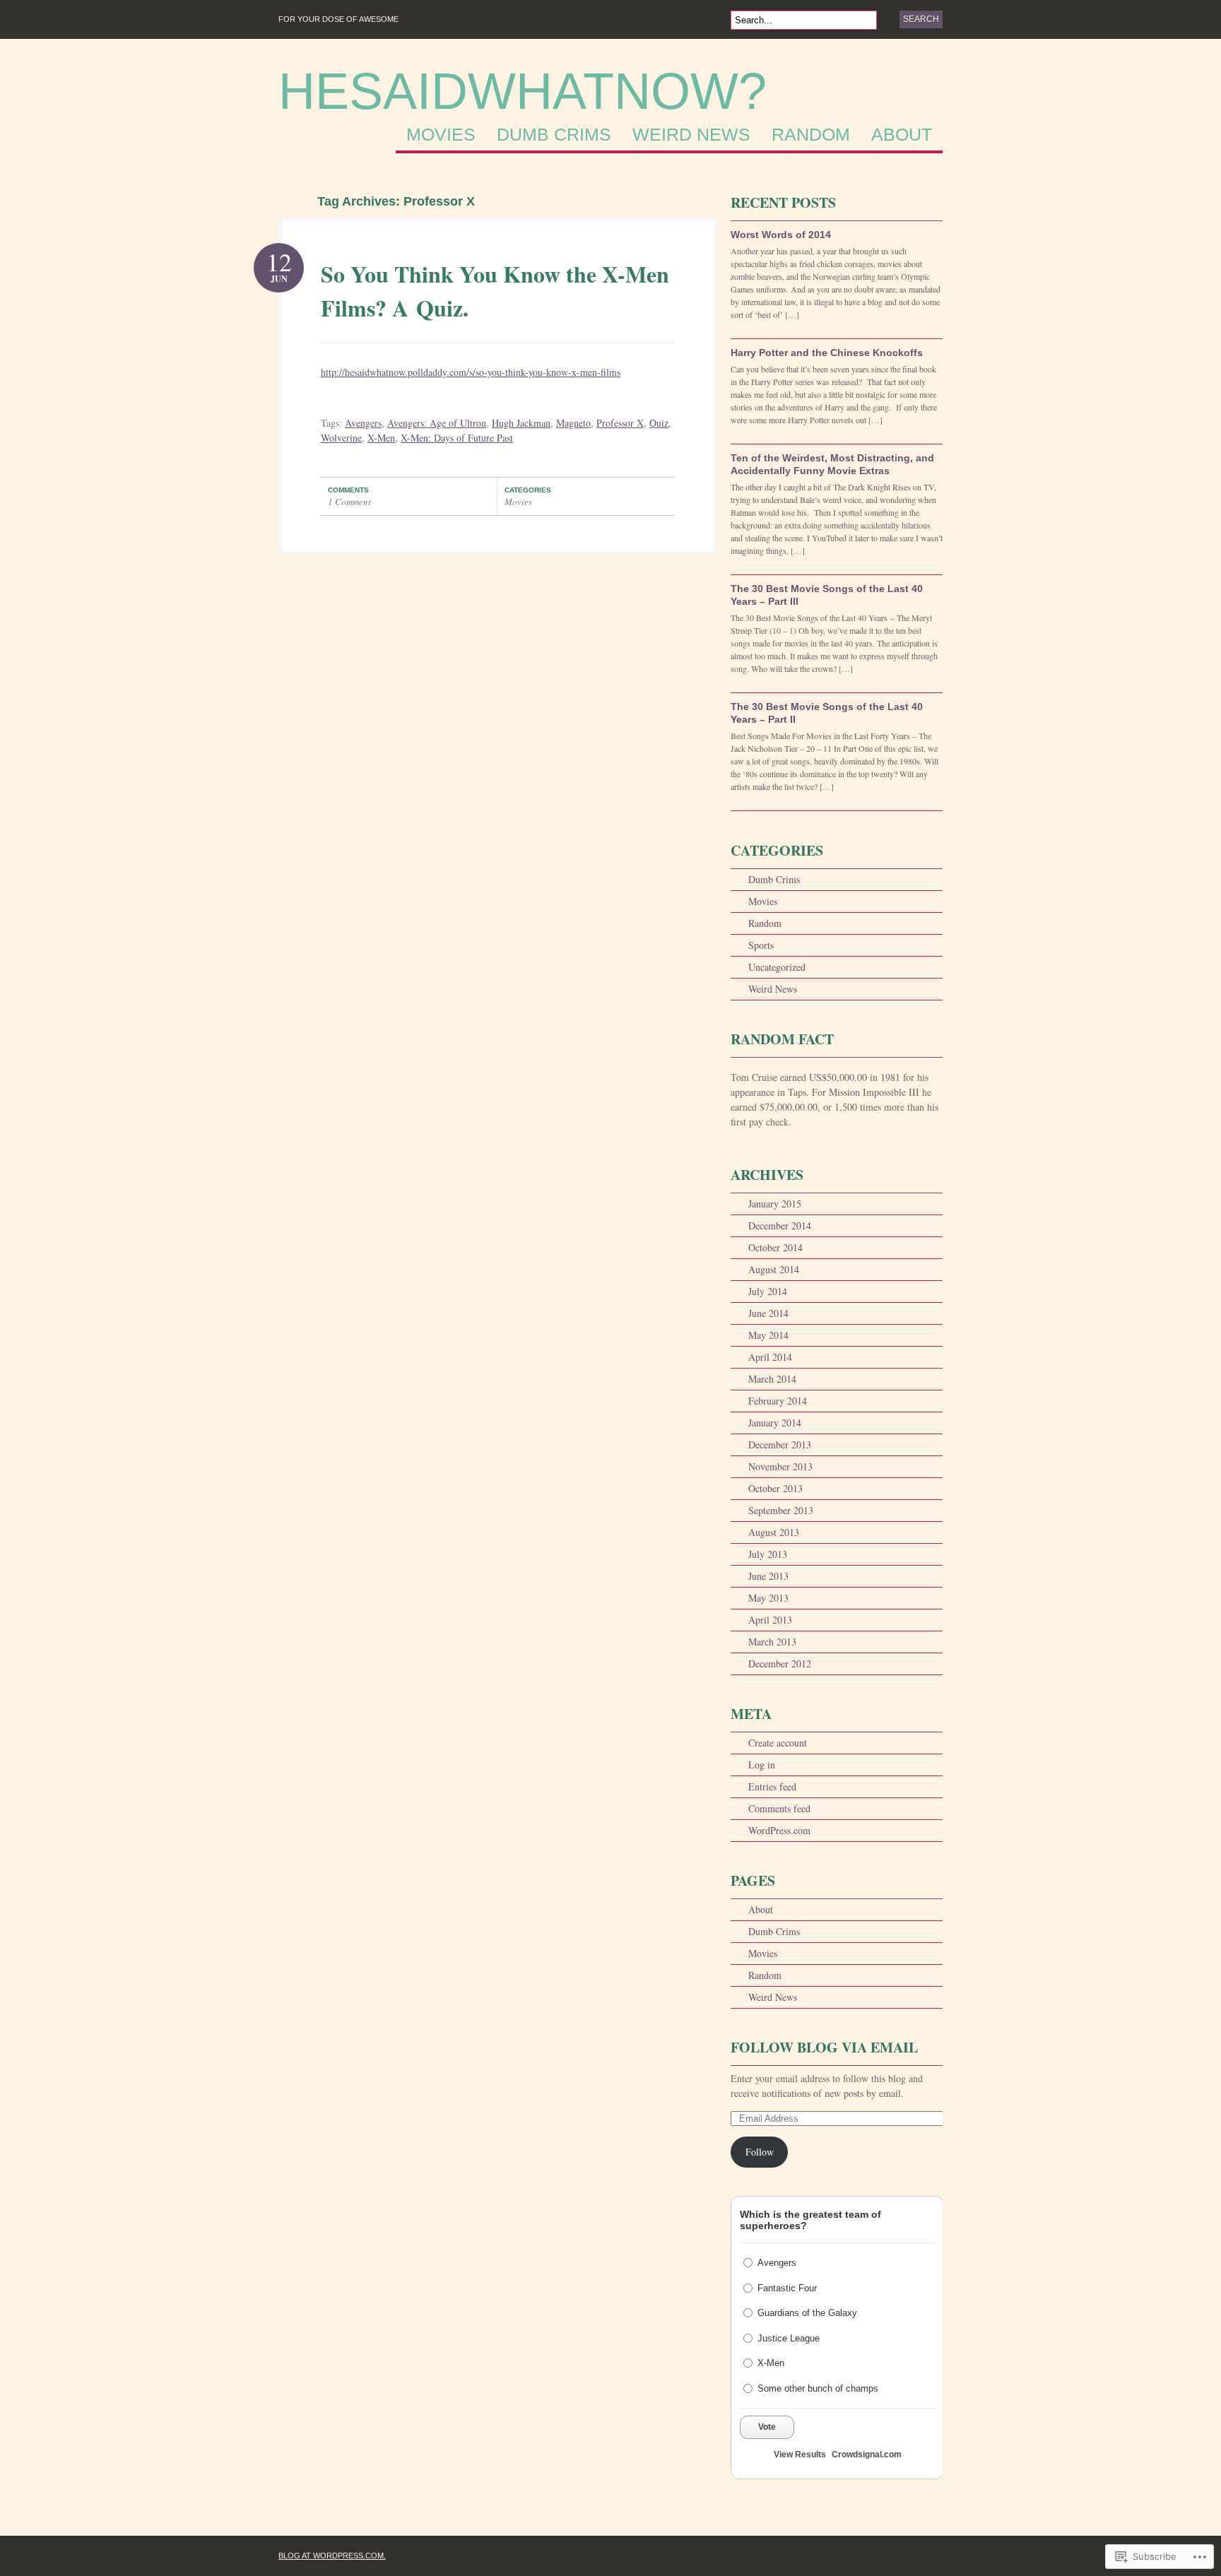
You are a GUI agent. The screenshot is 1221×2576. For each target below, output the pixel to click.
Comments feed (779, 1808)
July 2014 (768, 1291)
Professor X (620, 423)
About (902, 135)
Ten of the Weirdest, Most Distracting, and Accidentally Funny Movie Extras (832, 464)
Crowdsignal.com (867, 2454)
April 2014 (770, 1357)
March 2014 (772, 1379)
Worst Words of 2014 (781, 235)
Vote (767, 2427)
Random (811, 135)
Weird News (691, 135)
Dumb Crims (554, 135)
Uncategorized (777, 967)
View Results (800, 2454)
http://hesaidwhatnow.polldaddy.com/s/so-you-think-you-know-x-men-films (471, 372)
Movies (441, 135)
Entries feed (772, 1786)
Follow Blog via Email (824, 2047)
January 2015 (775, 1204)
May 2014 (768, 1335)
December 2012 (780, 1664)
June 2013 (768, 1576)
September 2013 (781, 1510)
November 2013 (780, 1466)
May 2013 (768, 1598)
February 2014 (778, 1401)
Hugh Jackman (521, 423)
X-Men (381, 438)
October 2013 (775, 1488)
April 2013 (770, 1620)
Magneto (573, 423)
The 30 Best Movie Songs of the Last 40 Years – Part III (827, 595)
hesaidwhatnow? (523, 91)
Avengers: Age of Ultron (437, 423)
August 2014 (774, 1269)
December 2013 (780, 1444)
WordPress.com (779, 1830)
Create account (778, 1743)
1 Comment (349, 502)
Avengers (363, 423)
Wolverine (341, 438)
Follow (760, 2152)
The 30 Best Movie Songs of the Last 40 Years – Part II (827, 713)
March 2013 (772, 1642)
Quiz (659, 423)
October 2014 (775, 1247)
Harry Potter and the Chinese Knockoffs (827, 353)
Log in (762, 1765)
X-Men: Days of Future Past (457, 438)
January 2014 (775, 1423)
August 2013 (774, 1532)
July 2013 (768, 1554)
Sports (761, 945)
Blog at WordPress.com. (332, 2556)
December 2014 (780, 1225)
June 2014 (768, 1313)
